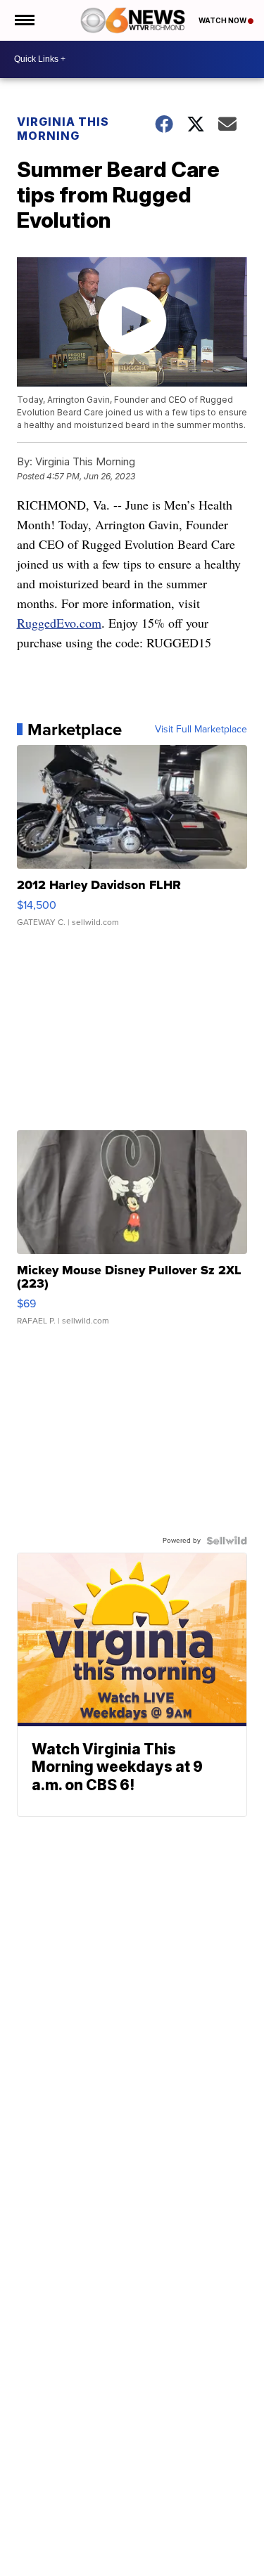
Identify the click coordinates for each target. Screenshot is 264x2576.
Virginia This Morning (63, 129)
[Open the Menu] (24, 20)
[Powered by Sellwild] (227, 1541)
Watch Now (223, 20)
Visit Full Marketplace (201, 730)
